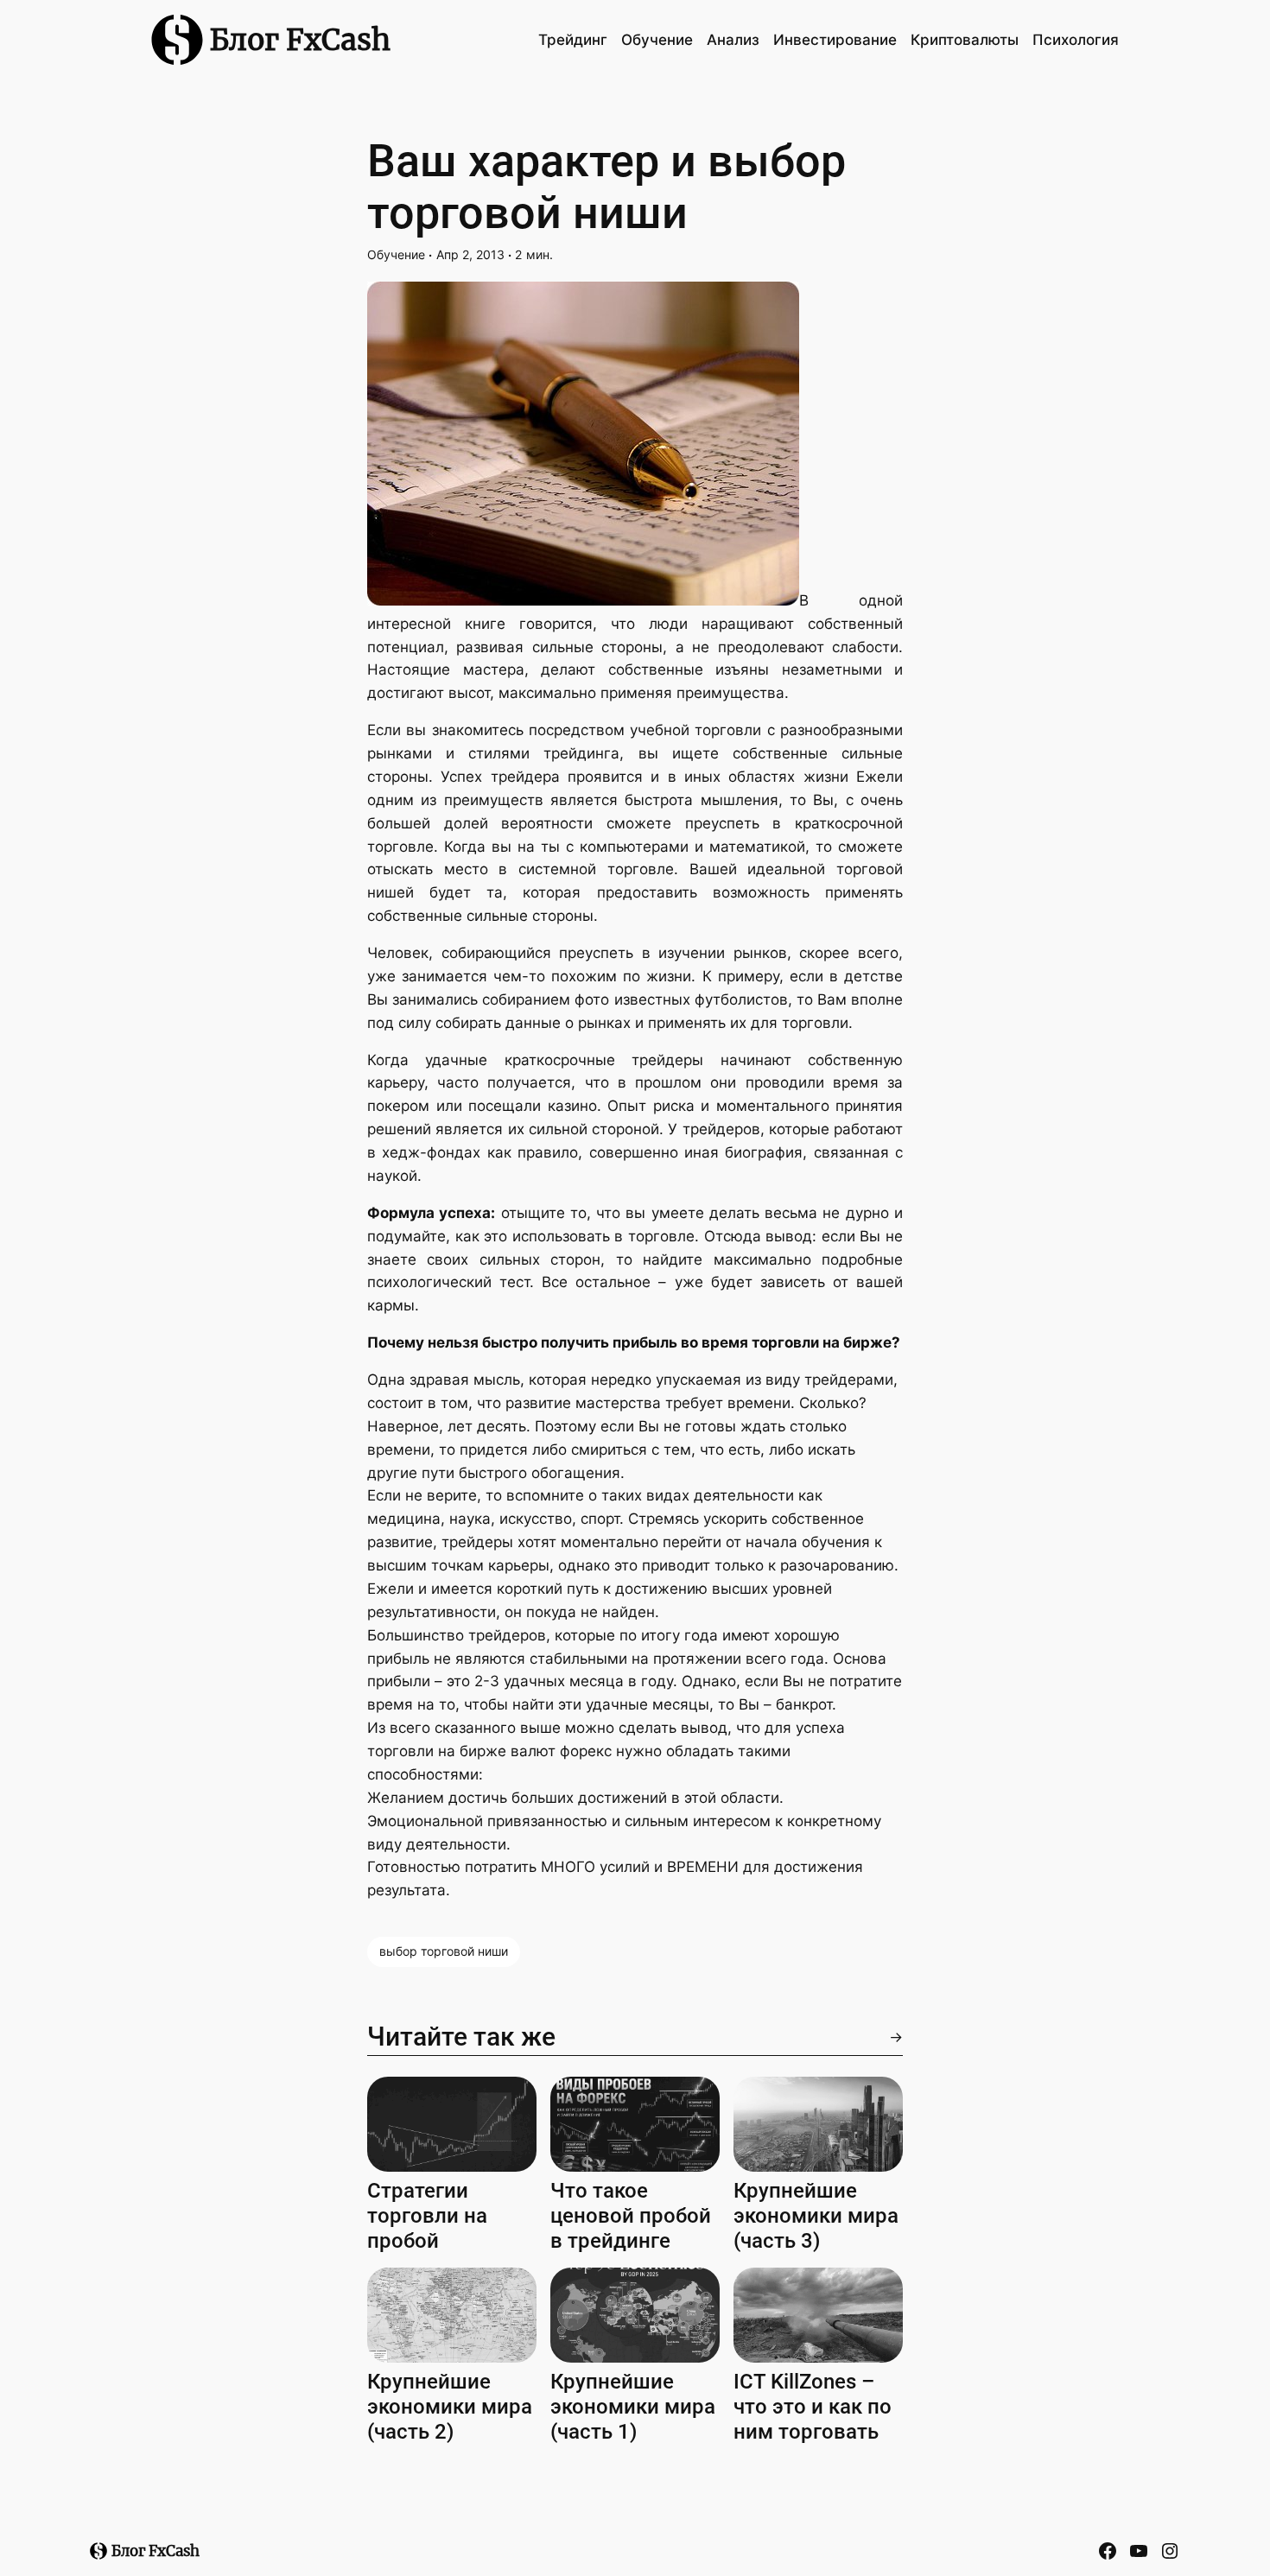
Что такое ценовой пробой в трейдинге (631, 2216)
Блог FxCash (300, 40)
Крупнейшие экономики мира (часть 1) (633, 2407)
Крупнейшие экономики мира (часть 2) (450, 2407)
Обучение (396, 254)
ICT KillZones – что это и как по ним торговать (813, 2407)
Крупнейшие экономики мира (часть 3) (816, 2216)
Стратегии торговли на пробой (427, 2216)
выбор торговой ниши (444, 1951)
